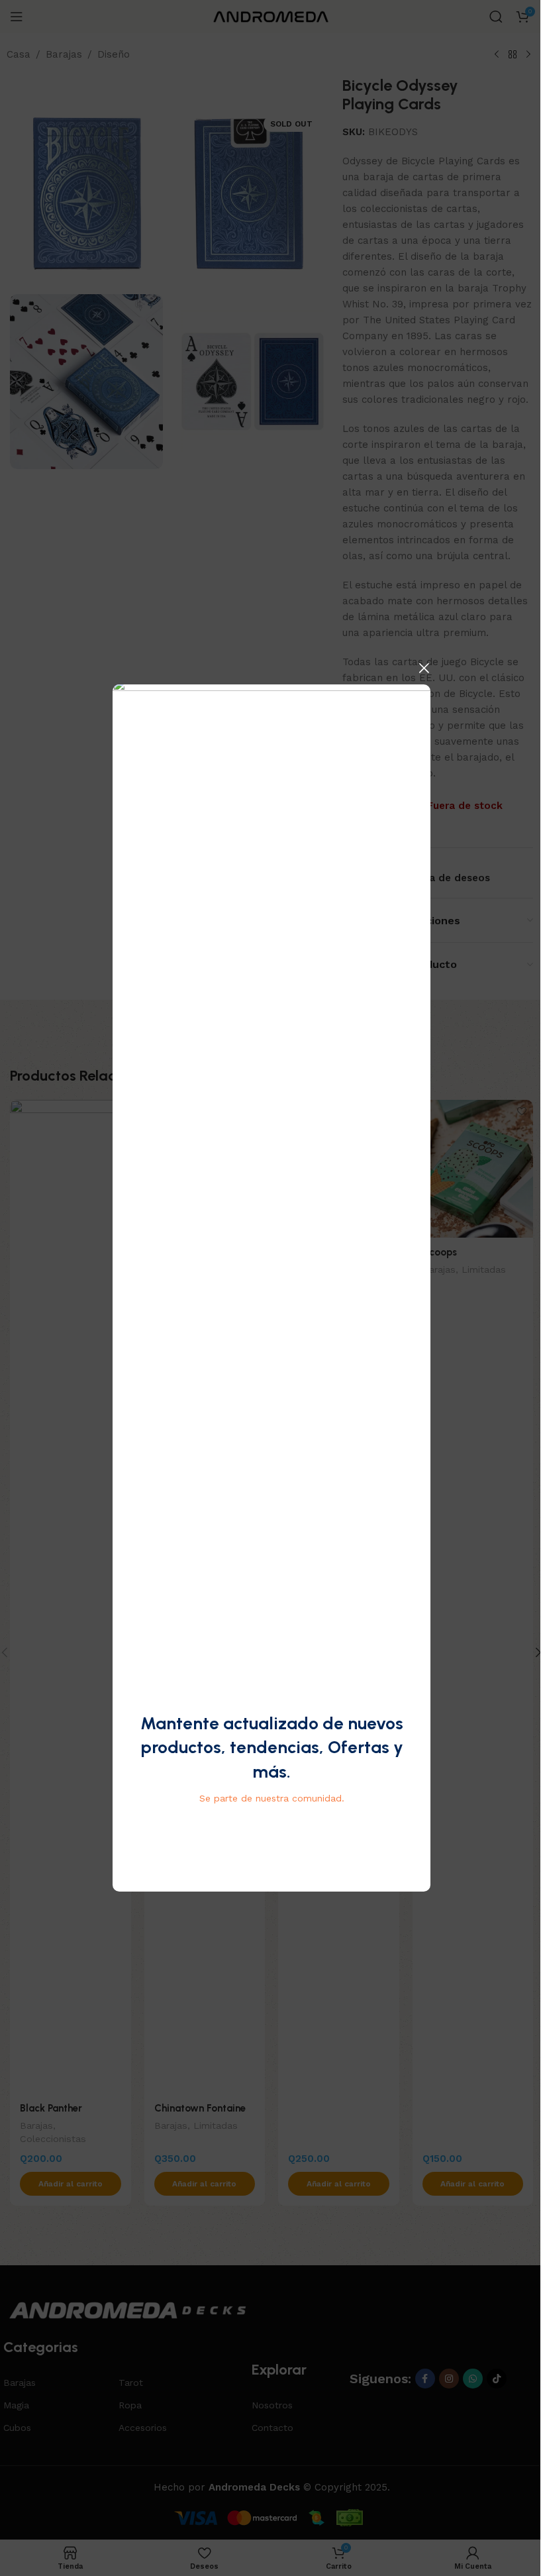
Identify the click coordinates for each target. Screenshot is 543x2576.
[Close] (424, 668)
